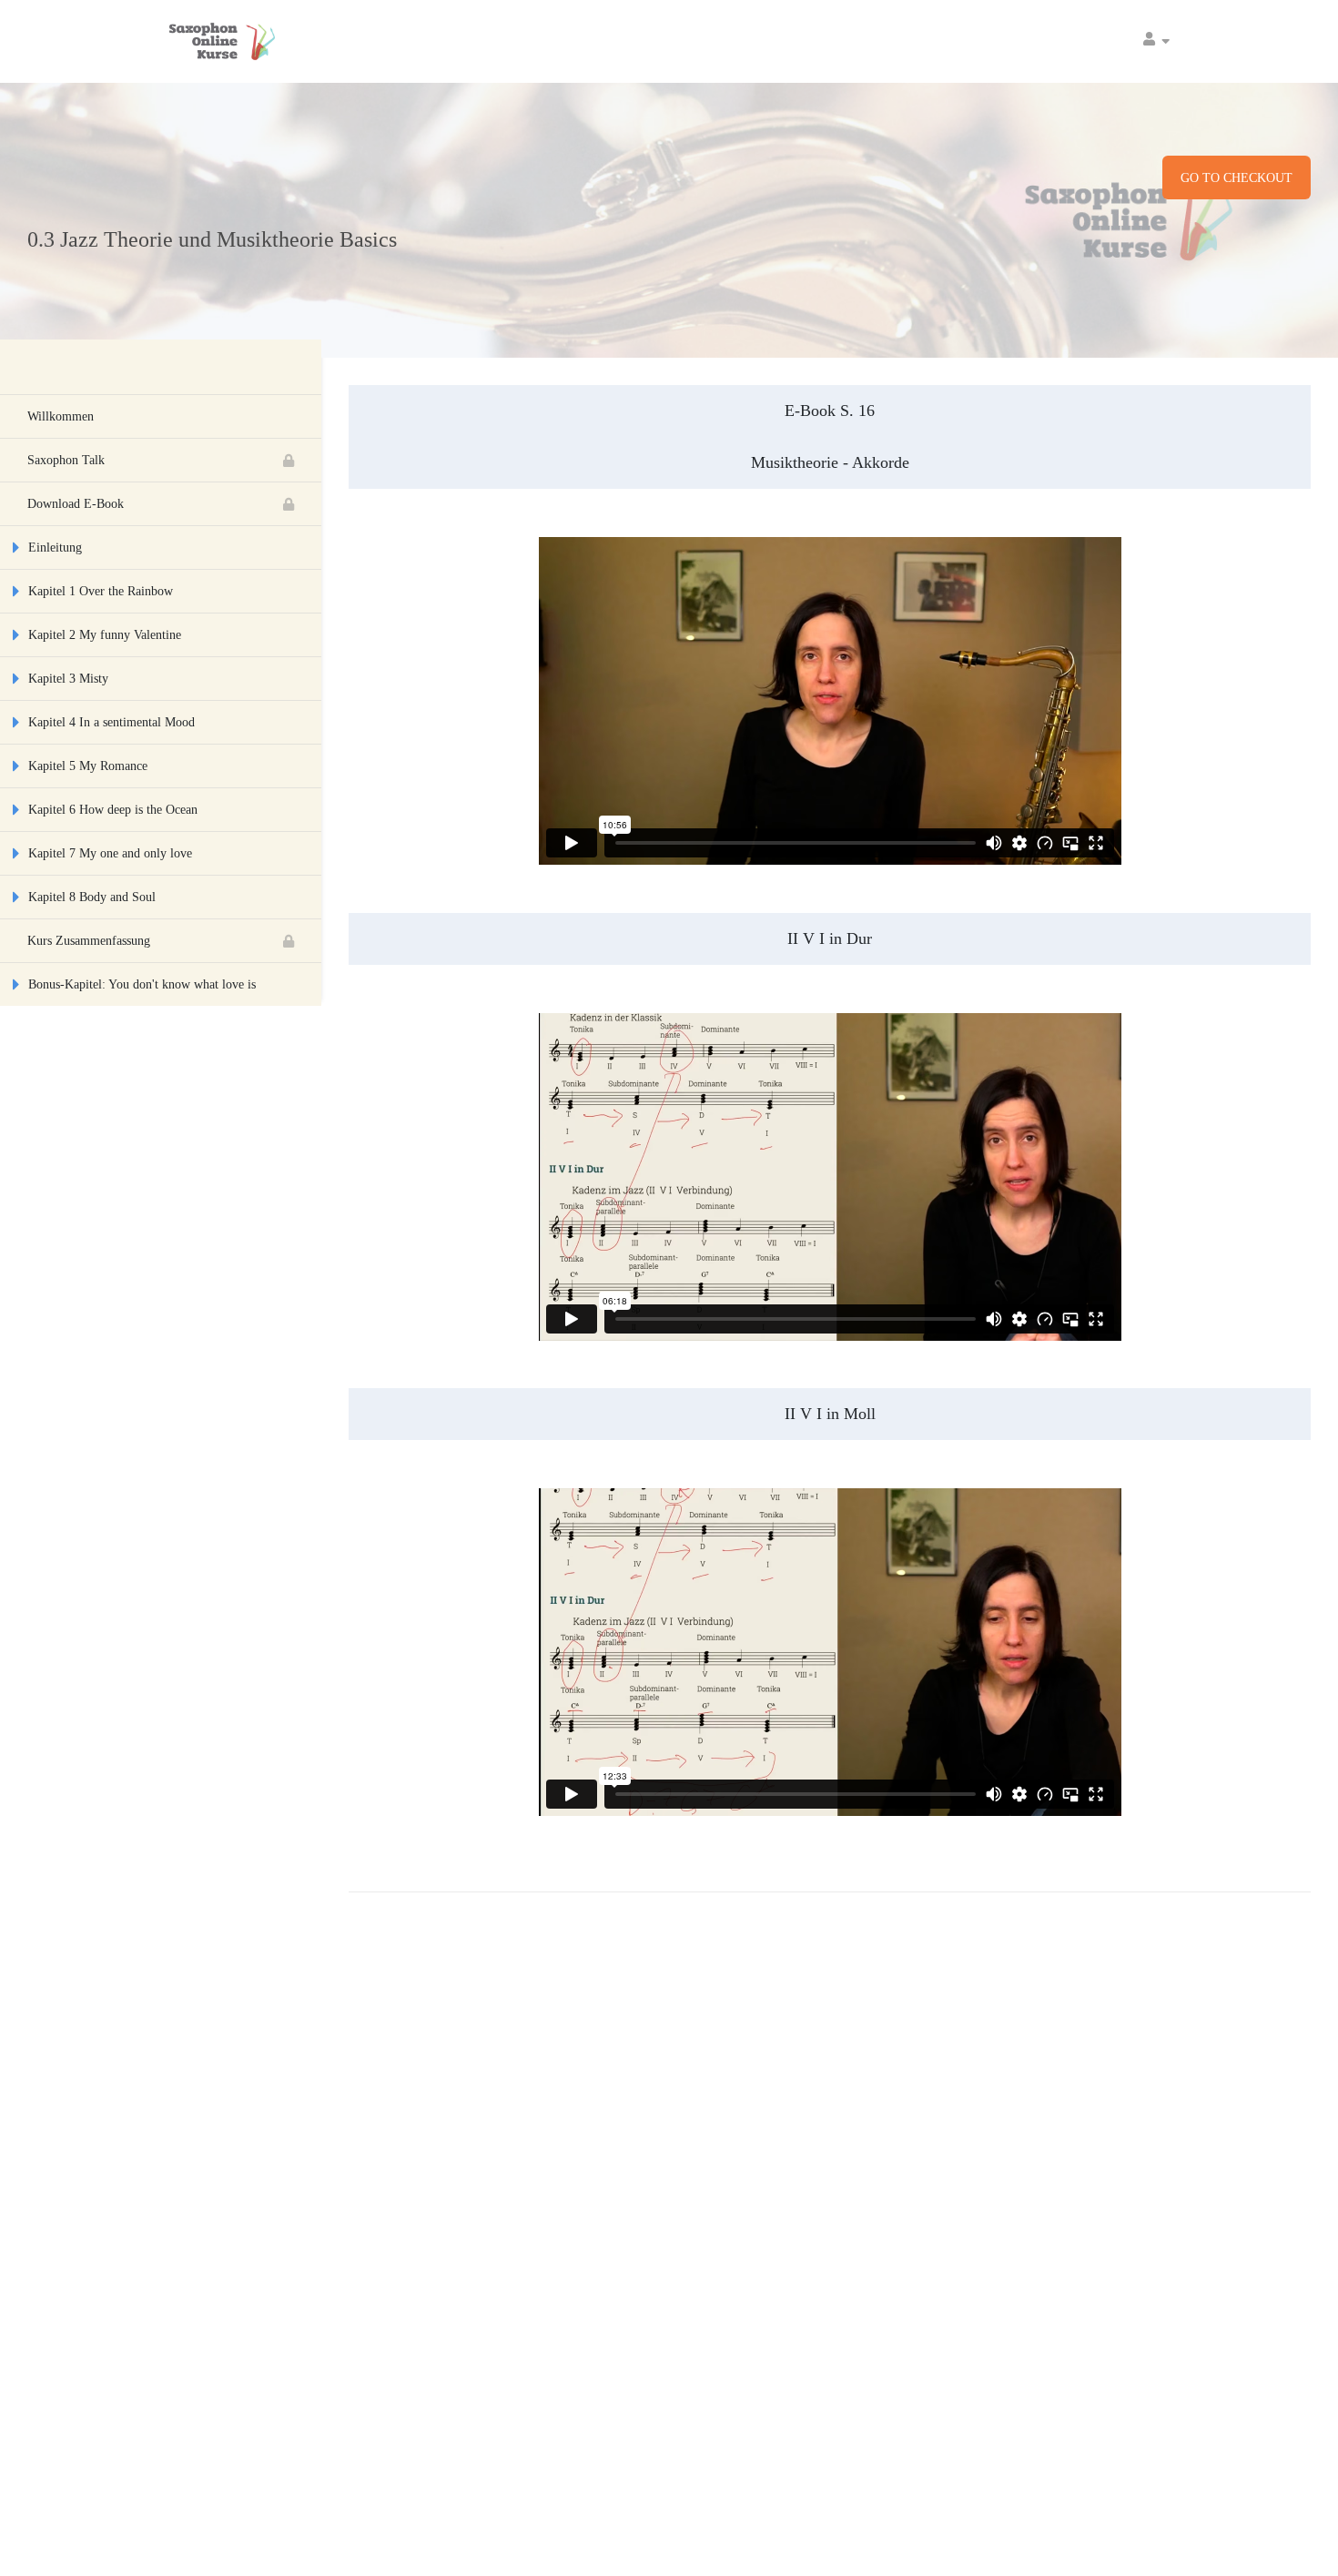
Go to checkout (1237, 178)
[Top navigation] (1156, 41)
